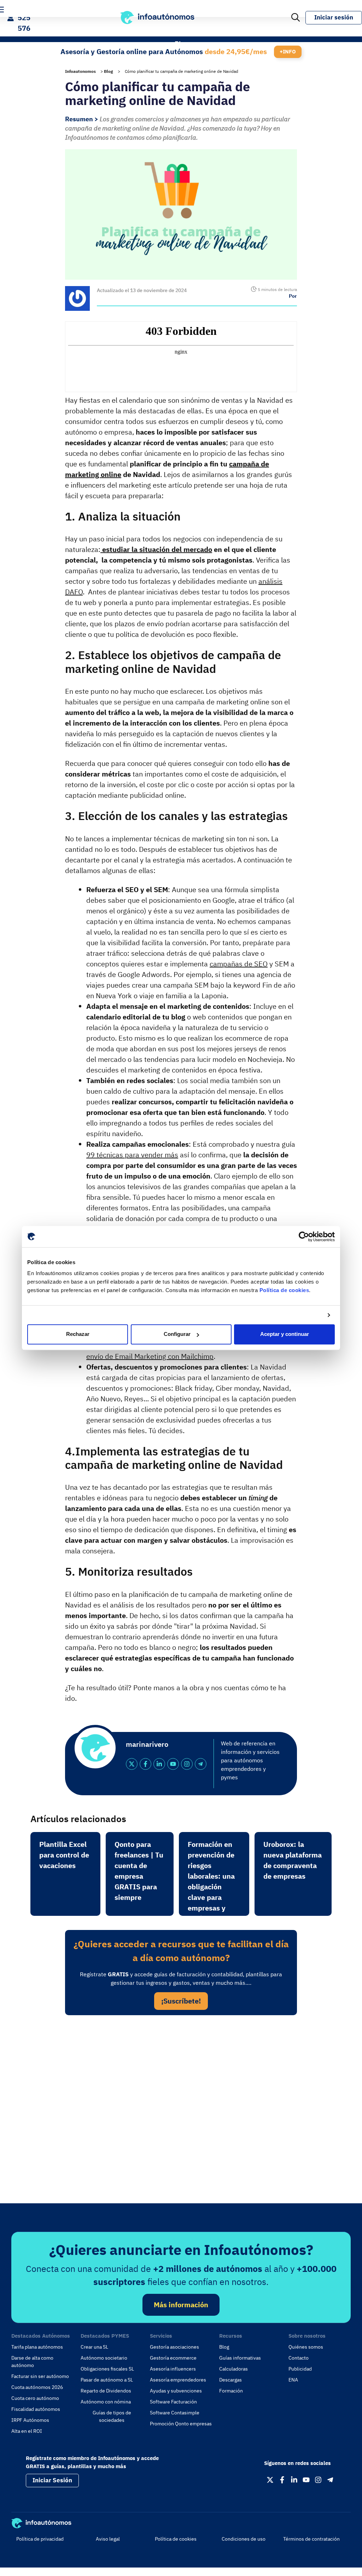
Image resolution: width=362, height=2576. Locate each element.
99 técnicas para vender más (132, 1155)
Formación (231, 2391)
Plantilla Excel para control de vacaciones (64, 1855)
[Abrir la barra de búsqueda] (296, 18)
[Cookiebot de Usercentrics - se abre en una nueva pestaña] (304, 1237)
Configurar (177, 1334)
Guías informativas (240, 2358)
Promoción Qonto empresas (181, 2424)
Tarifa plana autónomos (37, 2347)
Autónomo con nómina (106, 2402)
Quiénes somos (306, 2347)
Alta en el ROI (27, 2431)
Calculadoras (233, 2369)
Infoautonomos (80, 71)
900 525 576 (24, 18)
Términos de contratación (311, 2539)
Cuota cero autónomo (35, 2398)
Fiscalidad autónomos (36, 2409)
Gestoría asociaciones (174, 2347)
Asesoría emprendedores (178, 2380)
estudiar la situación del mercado (156, 549)
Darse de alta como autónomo (32, 2362)
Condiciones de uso (244, 2539)
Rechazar (78, 1334)
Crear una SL (94, 2347)
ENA (293, 2380)
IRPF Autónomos (30, 2420)
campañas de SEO (239, 964)
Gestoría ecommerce (173, 2358)
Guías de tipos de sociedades (112, 2416)
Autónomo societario (104, 2358)
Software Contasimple (175, 2413)
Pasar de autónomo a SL (107, 2380)
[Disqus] (181, 2118)
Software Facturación (173, 2402)
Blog (109, 71)
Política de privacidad (40, 2539)
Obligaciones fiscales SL (107, 2369)
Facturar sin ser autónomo (40, 2376)
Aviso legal (108, 2539)
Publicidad (300, 2369)
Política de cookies (284, 1290)
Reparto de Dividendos (106, 2391)
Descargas (230, 2380)
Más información (181, 2305)
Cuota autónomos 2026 (37, 2387)
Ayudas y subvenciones (176, 2391)
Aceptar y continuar (285, 1334)
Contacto (299, 2358)
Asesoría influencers (173, 2369)
